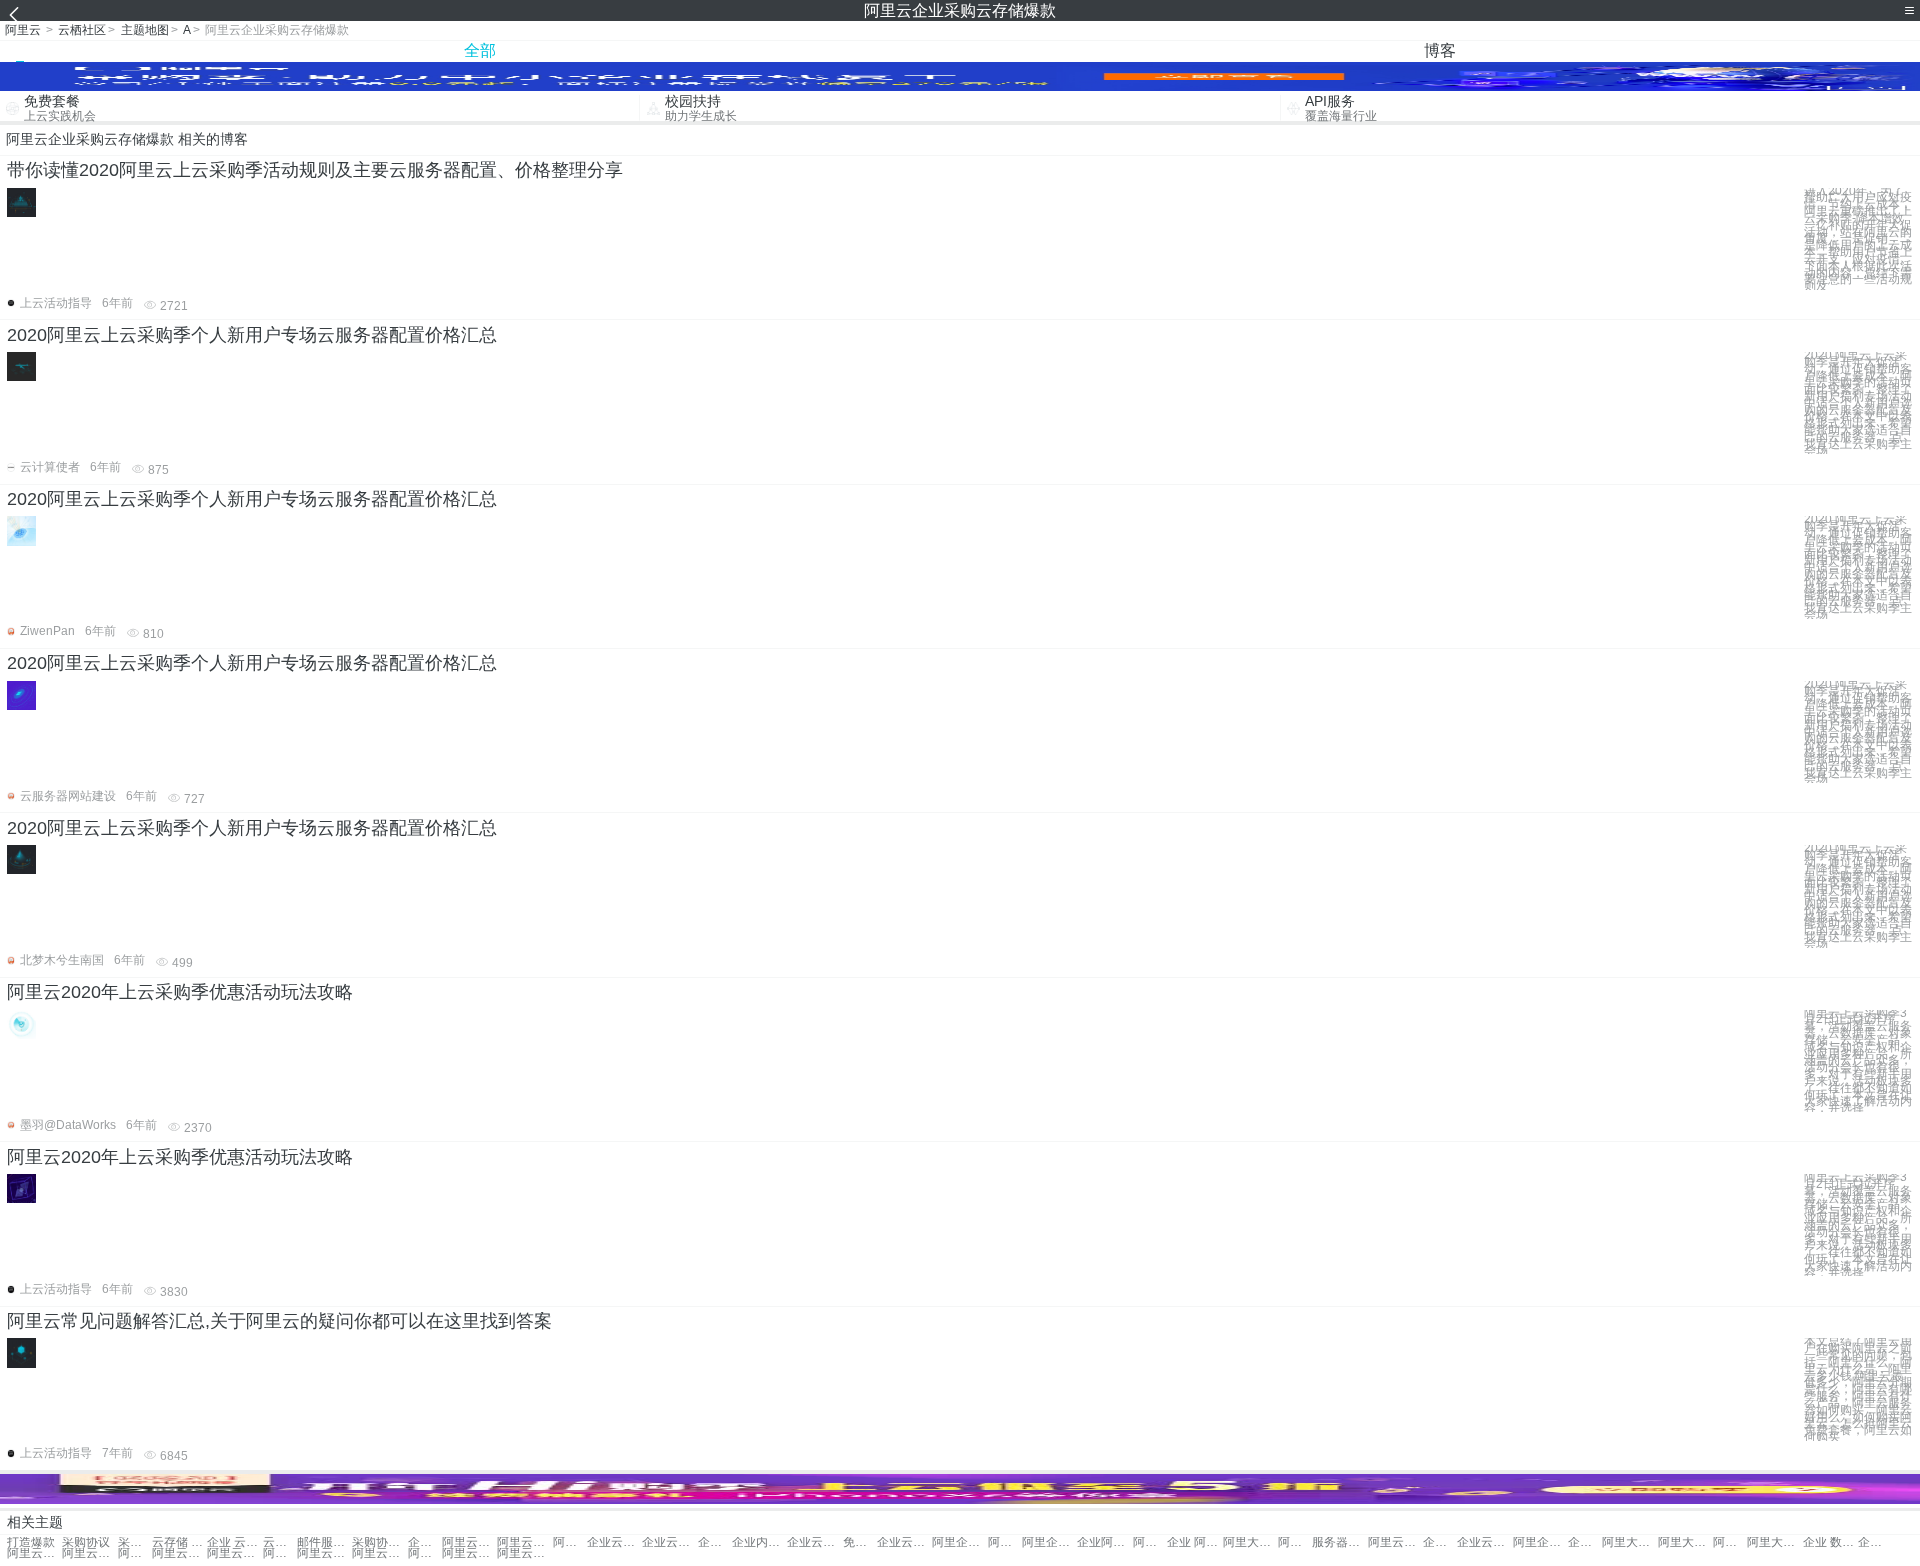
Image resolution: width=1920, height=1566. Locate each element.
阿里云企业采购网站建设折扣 (89, 1553)
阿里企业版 (1005, 1542)
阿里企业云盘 (1295, 1542)
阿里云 (23, 30)
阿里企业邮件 (1049, 1542)
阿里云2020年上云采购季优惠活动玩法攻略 (180, 992)
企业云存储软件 (669, 1542)
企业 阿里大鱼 (1585, 1542)
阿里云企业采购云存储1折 (179, 1553)
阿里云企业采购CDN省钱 (425, 1553)
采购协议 (86, 1542)
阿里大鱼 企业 (1685, 1542)
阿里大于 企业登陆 (1730, 1542)
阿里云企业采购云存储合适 (234, 1553)
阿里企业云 (959, 1542)
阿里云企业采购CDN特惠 (469, 1553)
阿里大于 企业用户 (1774, 1542)
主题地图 (145, 30)
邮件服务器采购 (324, 1542)
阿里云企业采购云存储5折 (280, 1553)
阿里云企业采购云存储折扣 (135, 1553)
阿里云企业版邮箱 (1395, 1542)
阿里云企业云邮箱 (34, 1553)
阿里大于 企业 (1150, 1542)
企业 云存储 (234, 1542)
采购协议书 (379, 1542)
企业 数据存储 (1830, 1542)
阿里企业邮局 (1540, 1542)
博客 (1440, 50)
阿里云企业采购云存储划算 (324, 1553)
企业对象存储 (1875, 1542)
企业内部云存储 (759, 1542)
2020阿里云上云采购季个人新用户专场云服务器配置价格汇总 (252, 335)
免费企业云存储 (860, 1542)
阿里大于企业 (1250, 1542)
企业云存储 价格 (715, 1542)
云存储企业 (280, 1542)
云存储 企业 (179, 1542)
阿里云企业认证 (469, 1542)
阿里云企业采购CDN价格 (524, 1553)
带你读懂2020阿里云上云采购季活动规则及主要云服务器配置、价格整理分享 (315, 170)
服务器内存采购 (1339, 1542)
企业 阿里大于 (1194, 1542)
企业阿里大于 (1104, 1542)
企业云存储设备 (904, 1542)
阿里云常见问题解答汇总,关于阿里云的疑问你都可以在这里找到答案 (279, 1321)
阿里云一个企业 (524, 1542)
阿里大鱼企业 (1629, 1542)
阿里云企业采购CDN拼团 (379, 1553)
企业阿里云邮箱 (425, 1542)
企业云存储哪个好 (1484, 1542)
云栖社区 (82, 30)
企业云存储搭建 (614, 1542)
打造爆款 (31, 1542)
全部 (480, 50)
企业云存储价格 (814, 1542)
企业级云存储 (1440, 1542)
